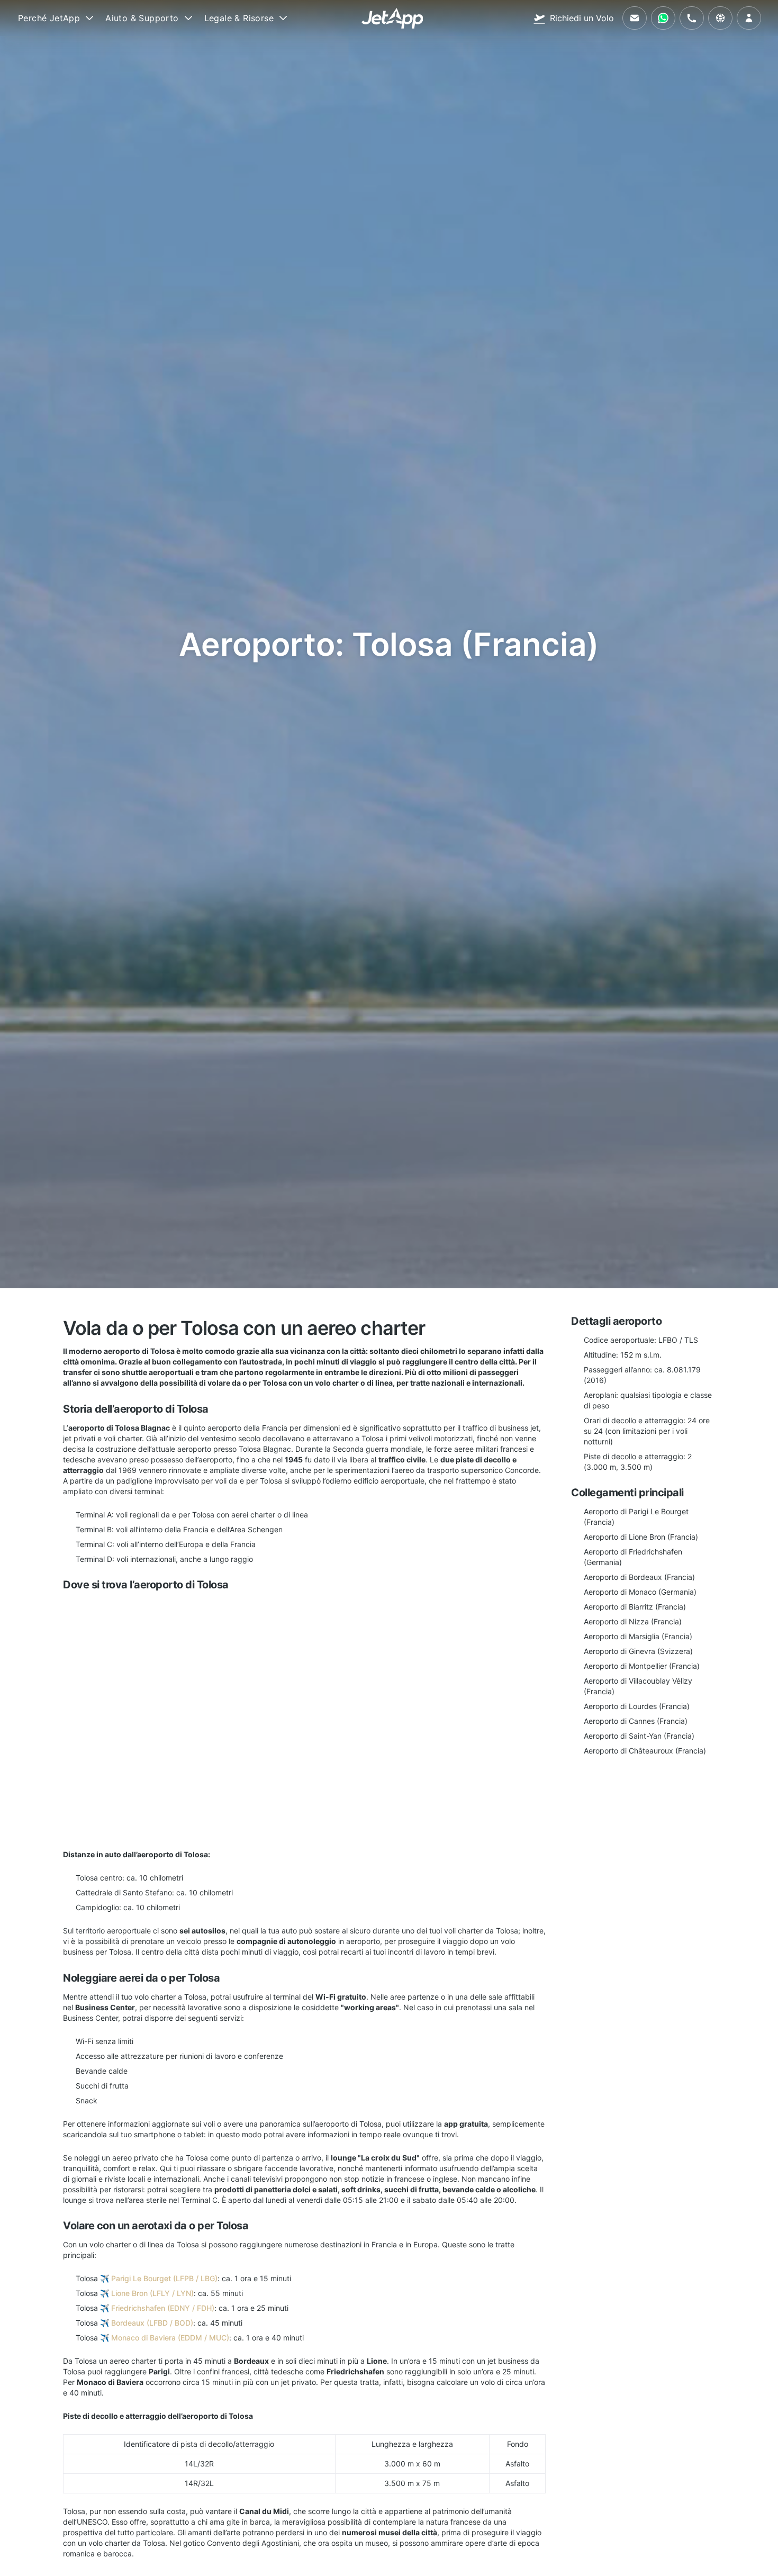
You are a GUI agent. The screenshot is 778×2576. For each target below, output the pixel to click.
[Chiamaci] (692, 18)
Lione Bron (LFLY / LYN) (152, 2293)
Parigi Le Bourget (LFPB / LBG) (164, 2278)
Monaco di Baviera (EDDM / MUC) (170, 2338)
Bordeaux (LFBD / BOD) (152, 2323)
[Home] (392, 18)
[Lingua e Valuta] (720, 18)
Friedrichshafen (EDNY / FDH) (163, 2308)
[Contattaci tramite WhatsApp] (663, 18)
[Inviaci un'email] (635, 18)
